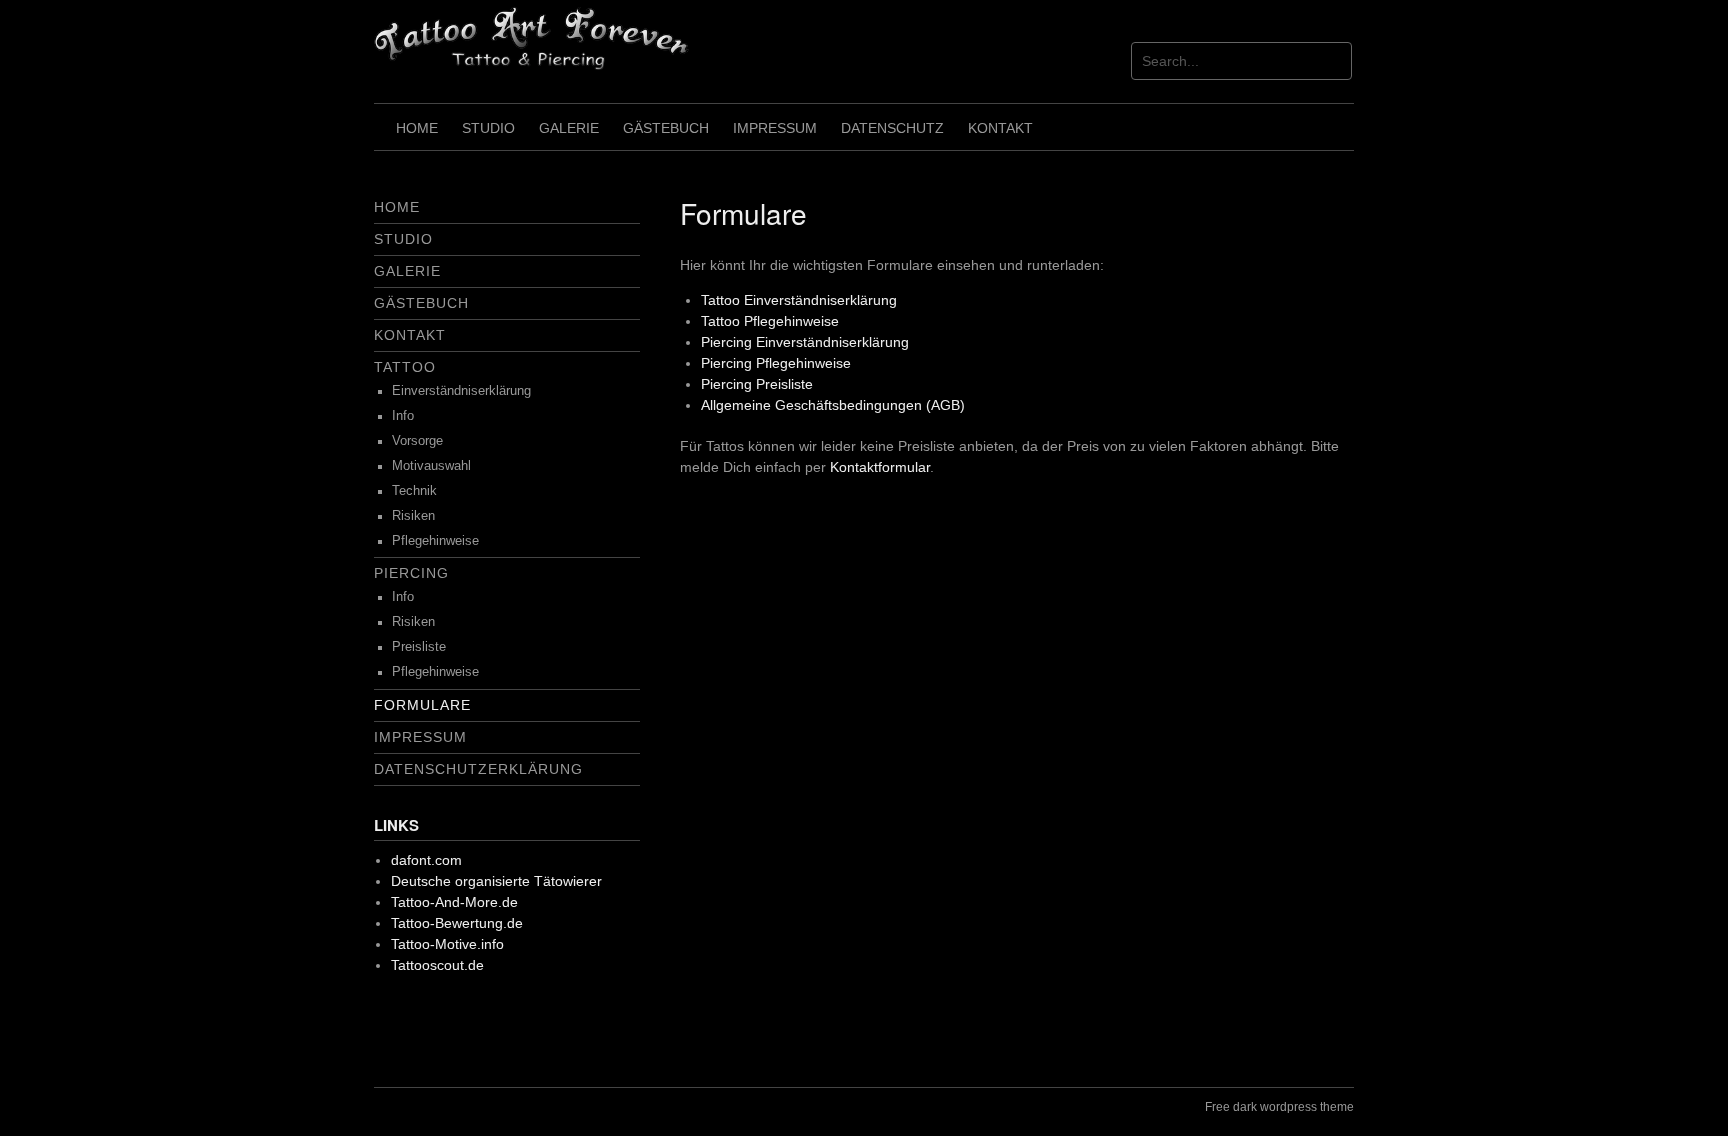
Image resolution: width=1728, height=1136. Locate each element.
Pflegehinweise (435, 541)
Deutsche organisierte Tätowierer (496, 881)
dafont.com (426, 860)
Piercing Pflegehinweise (776, 363)
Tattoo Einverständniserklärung (799, 300)
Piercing (411, 573)
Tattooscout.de (437, 965)
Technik (414, 491)
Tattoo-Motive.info (447, 944)
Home (417, 128)
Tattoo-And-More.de (454, 902)
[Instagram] (460, 1031)
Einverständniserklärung (461, 391)
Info (403, 416)
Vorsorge (417, 441)
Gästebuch (666, 128)
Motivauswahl (431, 466)
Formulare (422, 705)
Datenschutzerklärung (478, 769)
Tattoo (405, 367)
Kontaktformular (880, 467)
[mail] (519, 1031)
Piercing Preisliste (757, 384)
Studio (488, 128)
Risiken (413, 516)
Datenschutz (892, 128)
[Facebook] (401, 1031)
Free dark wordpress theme (1279, 1107)
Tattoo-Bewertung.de (457, 923)
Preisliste (419, 647)
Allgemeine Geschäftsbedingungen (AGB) (833, 405)
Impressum (775, 128)
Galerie (569, 128)
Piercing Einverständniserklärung (805, 342)
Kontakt (1000, 128)
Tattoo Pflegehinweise (770, 321)
